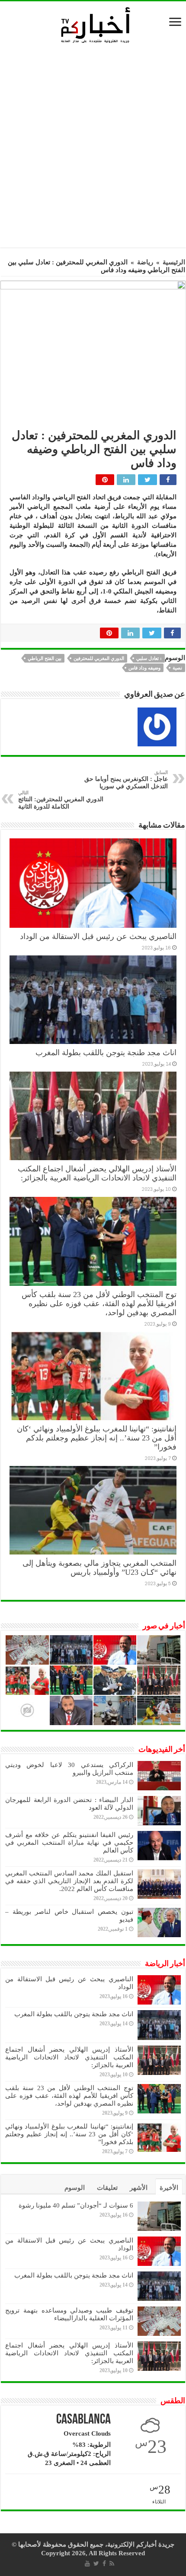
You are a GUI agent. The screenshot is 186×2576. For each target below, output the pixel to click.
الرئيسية (174, 262)
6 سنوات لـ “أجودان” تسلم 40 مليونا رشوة (76, 2205)
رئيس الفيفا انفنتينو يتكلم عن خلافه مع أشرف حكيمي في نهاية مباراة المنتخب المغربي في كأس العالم (69, 1843)
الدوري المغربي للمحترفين (99, 658)
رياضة (145, 262)
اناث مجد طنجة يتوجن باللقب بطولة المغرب (106, 1053)
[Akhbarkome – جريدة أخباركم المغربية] (95, 25)
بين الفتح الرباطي (45, 658)
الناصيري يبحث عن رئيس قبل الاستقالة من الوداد (98, 936)
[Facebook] (104, 2563)
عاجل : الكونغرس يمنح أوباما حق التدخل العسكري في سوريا (126, 780)
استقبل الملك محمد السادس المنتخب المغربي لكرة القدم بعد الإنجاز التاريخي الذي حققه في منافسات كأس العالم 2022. (69, 1881)
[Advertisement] (93, 148)
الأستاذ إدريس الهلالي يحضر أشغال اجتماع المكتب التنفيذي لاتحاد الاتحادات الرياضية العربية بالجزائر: (97, 1173)
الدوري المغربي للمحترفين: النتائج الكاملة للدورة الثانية (61, 800)
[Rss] (112, 2563)
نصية (177, 668)
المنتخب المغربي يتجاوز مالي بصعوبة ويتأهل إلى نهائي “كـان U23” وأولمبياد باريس (99, 1568)
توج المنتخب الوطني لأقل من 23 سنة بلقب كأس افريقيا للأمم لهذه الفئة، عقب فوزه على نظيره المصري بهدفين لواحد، (99, 1304)
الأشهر (139, 2188)
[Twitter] (96, 2563)
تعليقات (107, 2188)
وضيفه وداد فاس (144, 668)
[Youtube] (87, 2563)
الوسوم (75, 2188)
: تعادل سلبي (149, 658)
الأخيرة (169, 2188)
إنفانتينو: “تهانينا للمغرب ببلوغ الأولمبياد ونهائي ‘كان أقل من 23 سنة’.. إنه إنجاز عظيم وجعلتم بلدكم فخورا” (97, 1438)
